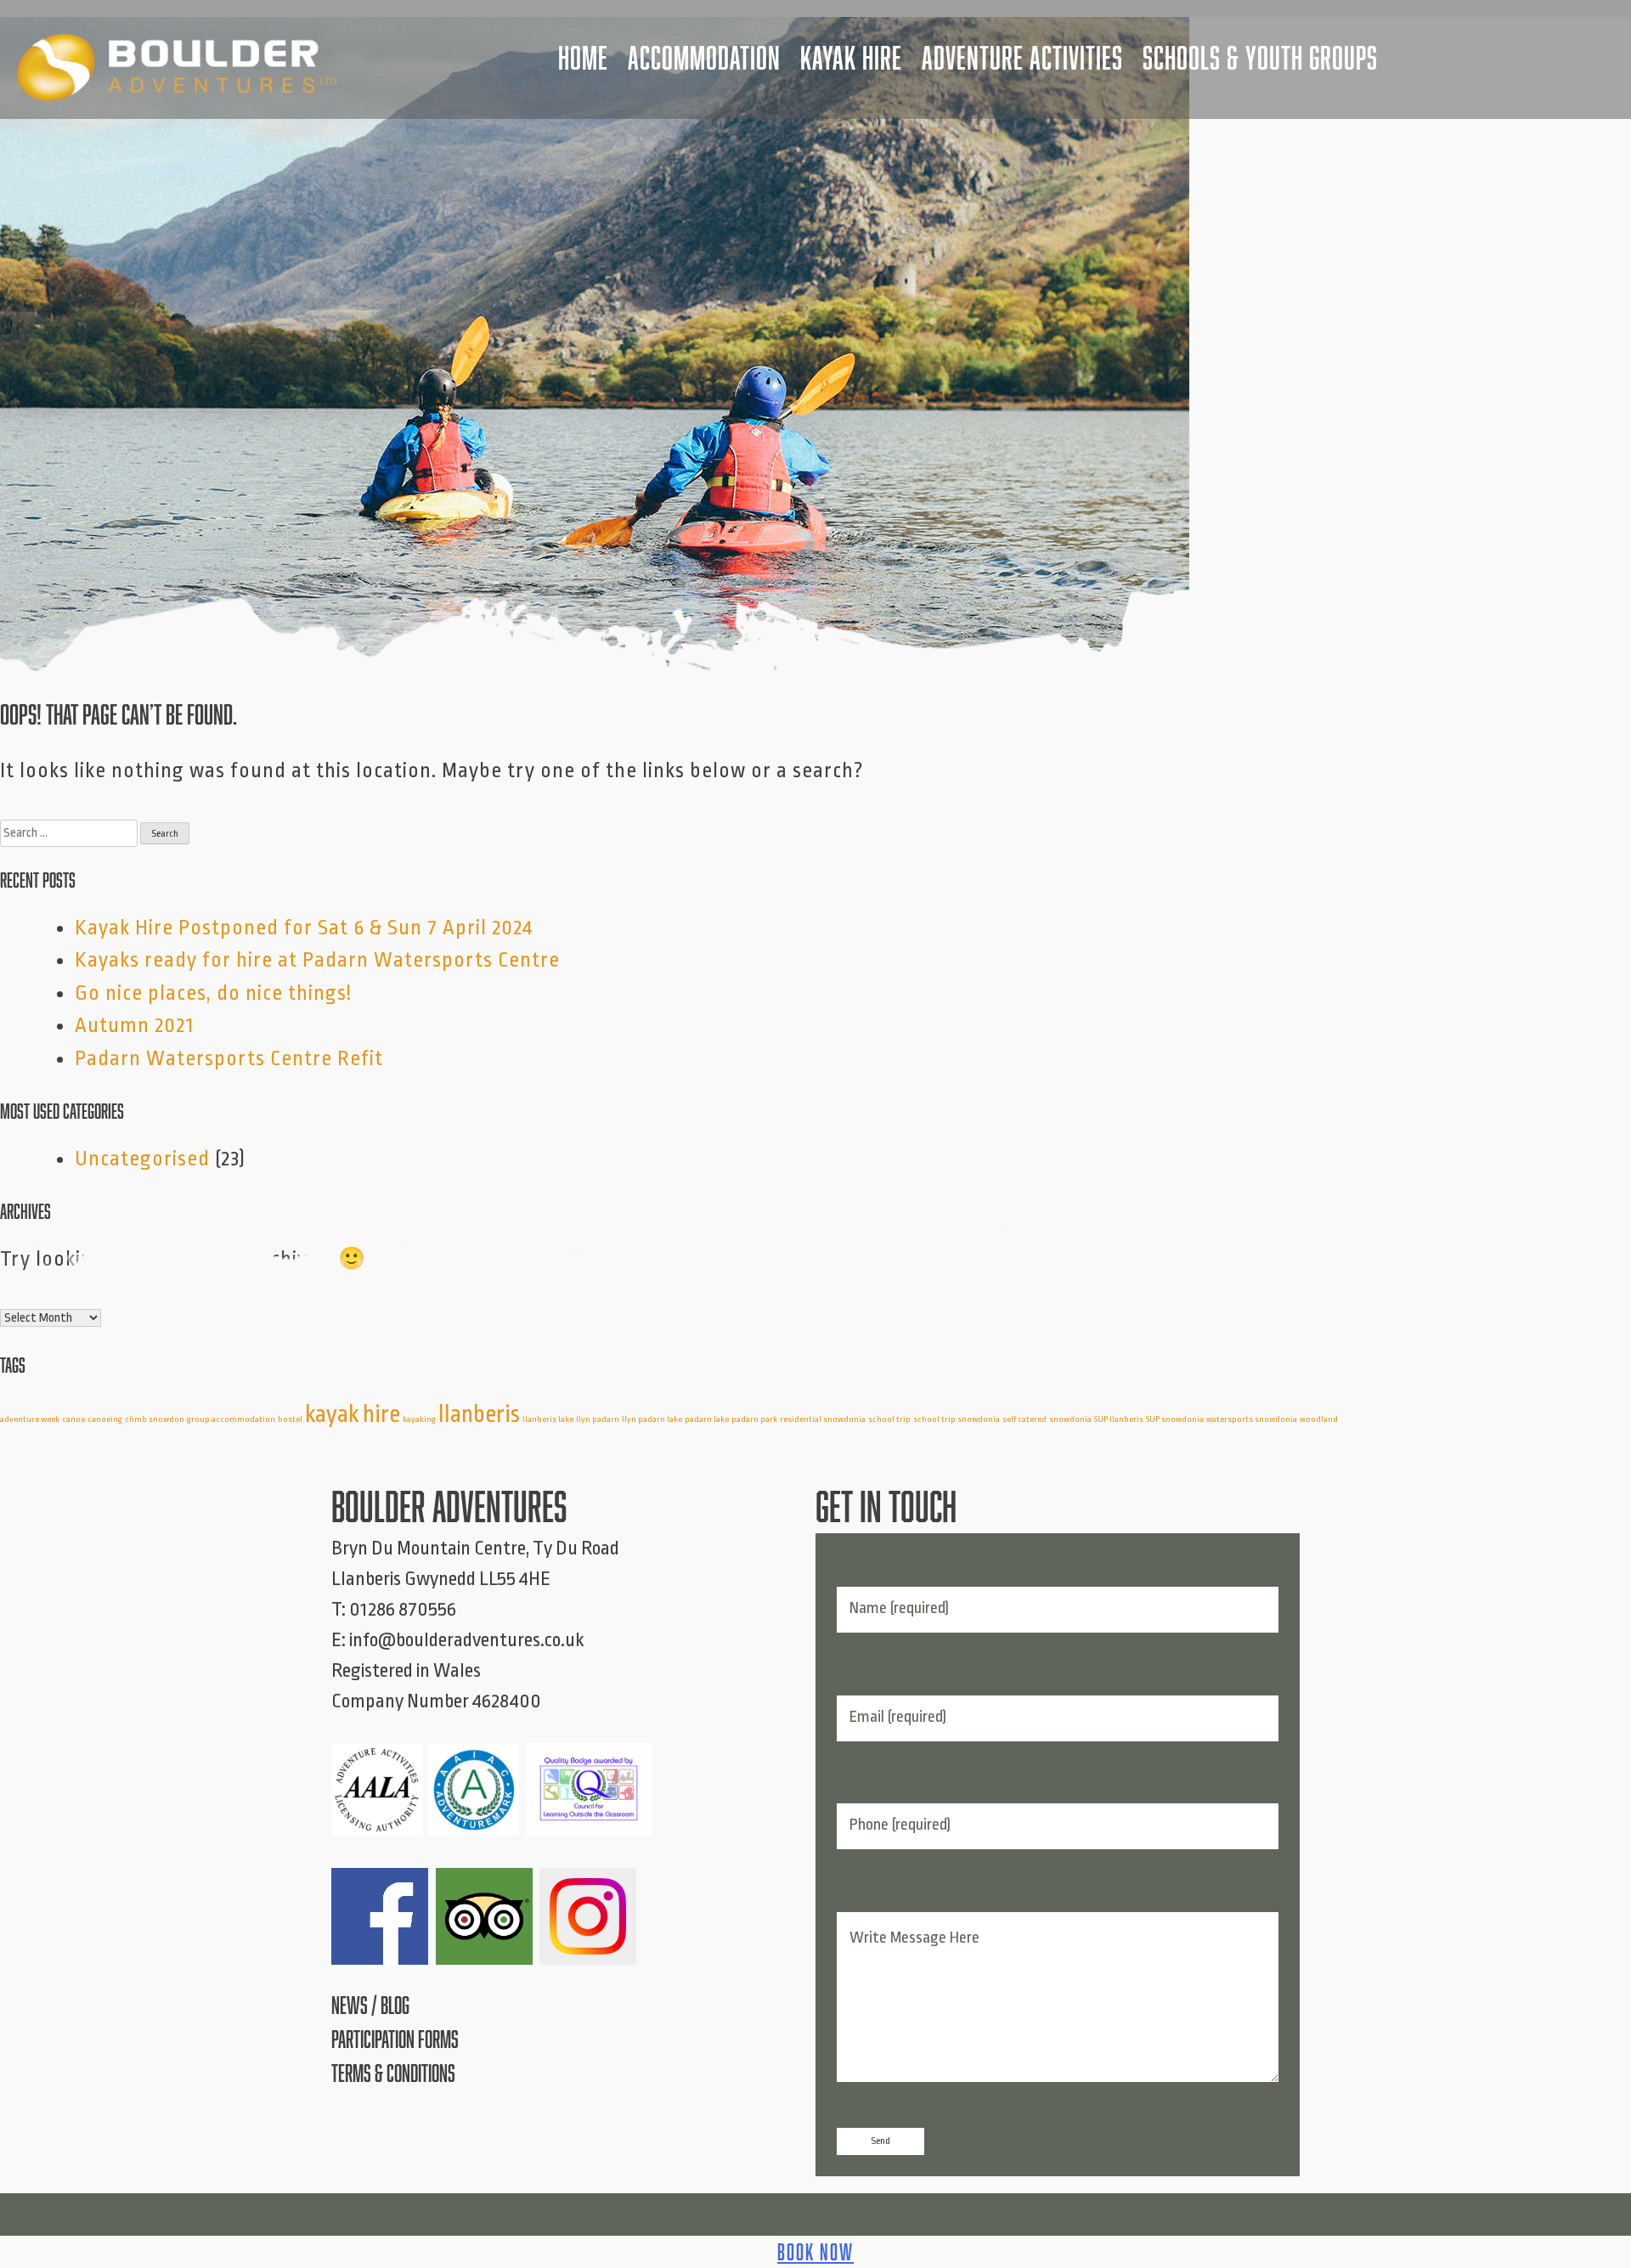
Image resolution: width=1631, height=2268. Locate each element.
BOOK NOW (815, 2252)
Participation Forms (395, 2039)
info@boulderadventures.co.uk (467, 1640)
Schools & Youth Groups (1260, 57)
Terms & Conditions (393, 2073)
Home (583, 57)
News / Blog (370, 2005)
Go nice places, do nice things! (213, 993)
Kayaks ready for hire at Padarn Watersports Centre (317, 960)
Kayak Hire (851, 57)
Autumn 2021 (134, 1025)
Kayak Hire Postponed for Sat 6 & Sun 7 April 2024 (304, 928)
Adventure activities (1022, 57)
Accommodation (704, 57)
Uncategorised (142, 1159)
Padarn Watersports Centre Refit (229, 1058)
